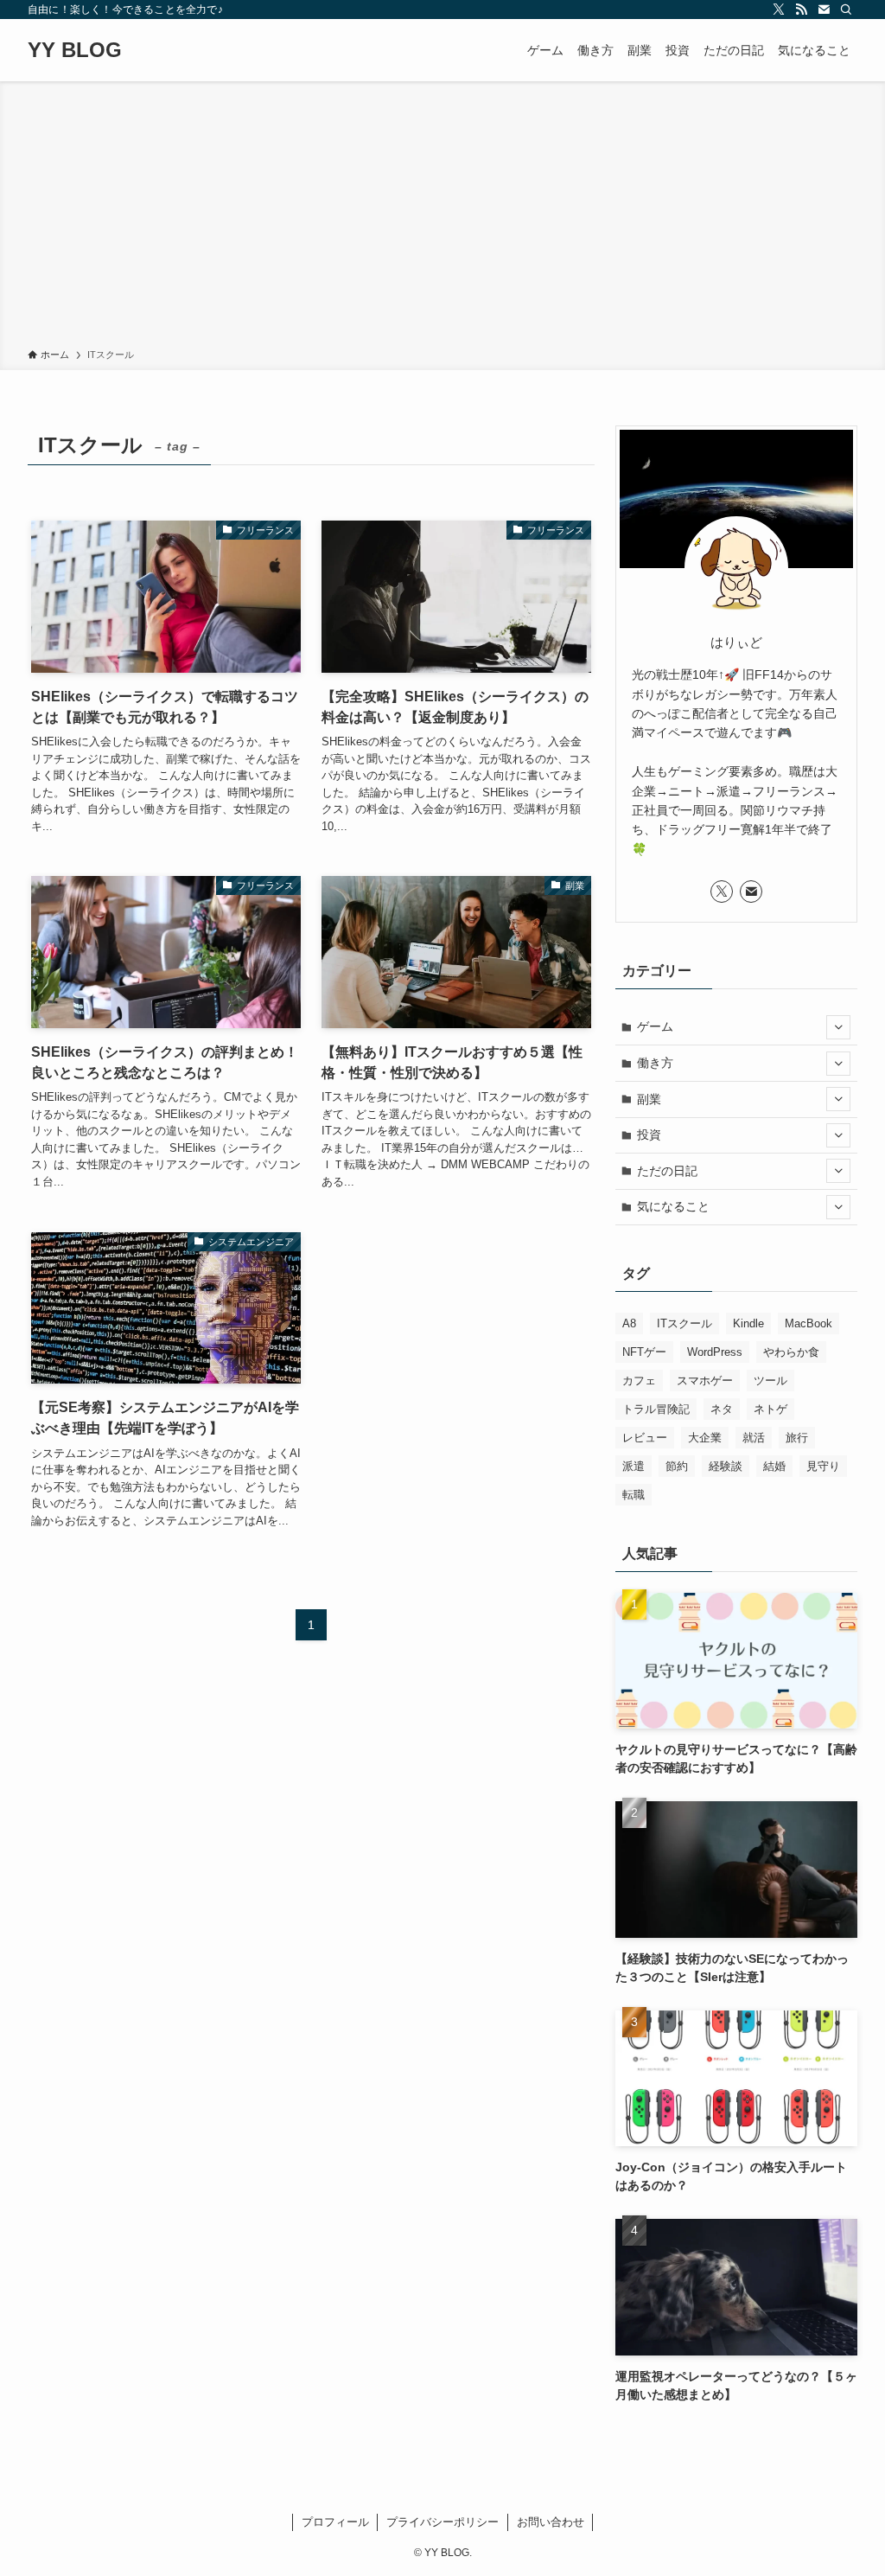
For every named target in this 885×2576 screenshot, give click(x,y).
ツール (770, 1381)
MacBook (809, 1323)
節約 (677, 1466)
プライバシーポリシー (442, 2522)
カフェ (639, 1381)
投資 (649, 1135)
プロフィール (335, 2522)
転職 (634, 1495)
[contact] (824, 10)
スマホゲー (705, 1381)
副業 (649, 1099)
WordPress (715, 1352)
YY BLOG (75, 50)
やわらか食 (791, 1352)
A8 (629, 1323)
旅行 (797, 1438)
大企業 (705, 1438)
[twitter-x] (779, 10)
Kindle (748, 1323)
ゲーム (655, 1026)
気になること (673, 1206)
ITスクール (684, 1323)
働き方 (655, 1063)
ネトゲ (770, 1409)
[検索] (846, 10)
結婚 (774, 1466)
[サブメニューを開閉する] (838, 1027)
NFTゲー (644, 1352)
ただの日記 (667, 1171)
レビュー (645, 1438)
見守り (823, 1466)
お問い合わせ (551, 2522)
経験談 (726, 1466)
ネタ (722, 1409)
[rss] (801, 10)
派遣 (634, 1466)
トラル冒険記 (656, 1409)
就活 (754, 1438)
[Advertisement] (442, 218)
